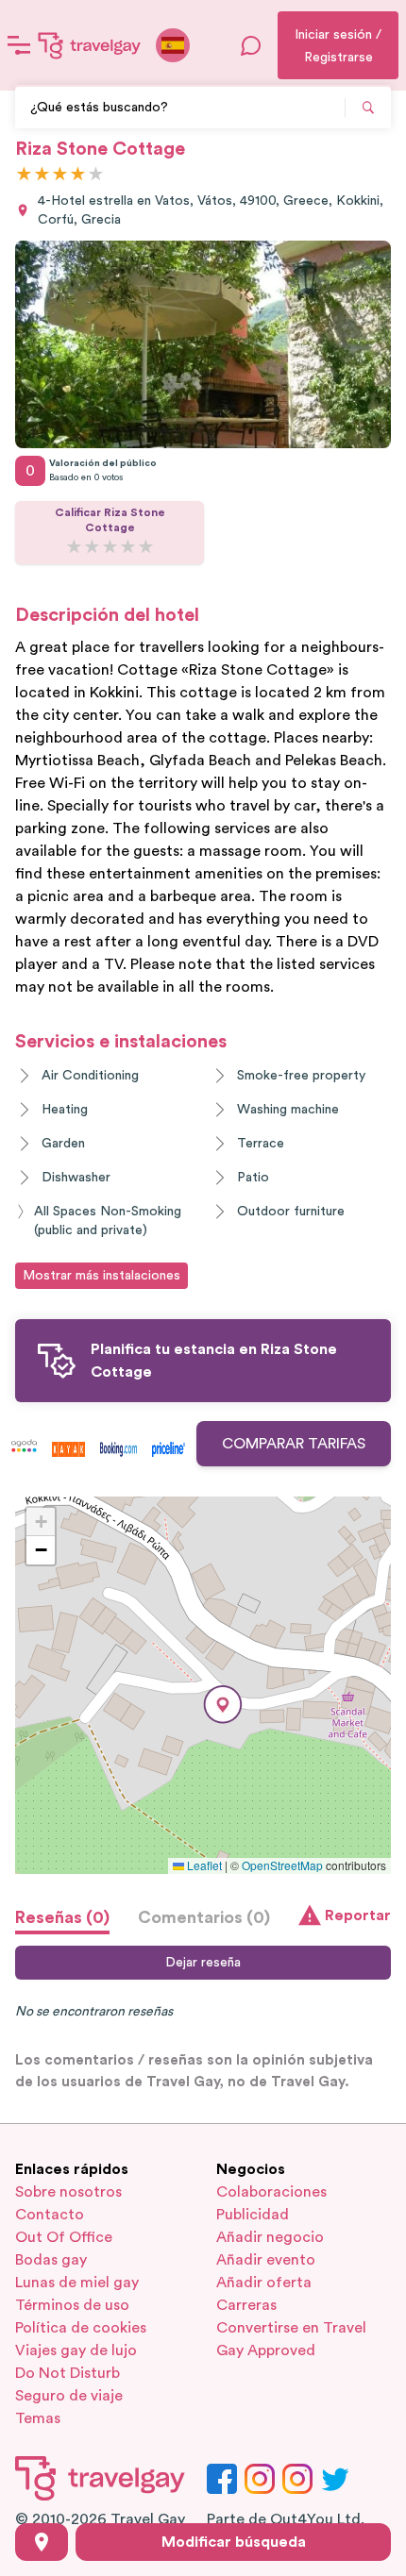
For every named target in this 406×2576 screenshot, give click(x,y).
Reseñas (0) (62, 1917)
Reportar (358, 1915)
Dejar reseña (203, 1963)
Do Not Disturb (68, 2373)
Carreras (246, 2305)
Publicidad (253, 2215)
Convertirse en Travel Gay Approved (291, 2339)
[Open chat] (251, 45)
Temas (38, 2418)
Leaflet (203, 1865)
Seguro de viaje (69, 2396)
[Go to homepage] (90, 45)
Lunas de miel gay (77, 2283)
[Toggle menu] (19, 45)
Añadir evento (266, 2260)
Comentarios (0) (204, 1917)
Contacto (50, 2215)
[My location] (42, 2542)
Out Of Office (64, 2237)
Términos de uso (72, 2305)
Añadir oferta (264, 2283)
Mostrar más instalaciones (101, 1276)
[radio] (24, 175)
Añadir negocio (270, 2237)
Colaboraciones (271, 2192)
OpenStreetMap (282, 1865)
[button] (223, 1705)
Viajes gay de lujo (76, 2350)
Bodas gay (51, 2260)
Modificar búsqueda (234, 2542)
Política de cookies (81, 2328)
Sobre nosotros (68, 2192)
